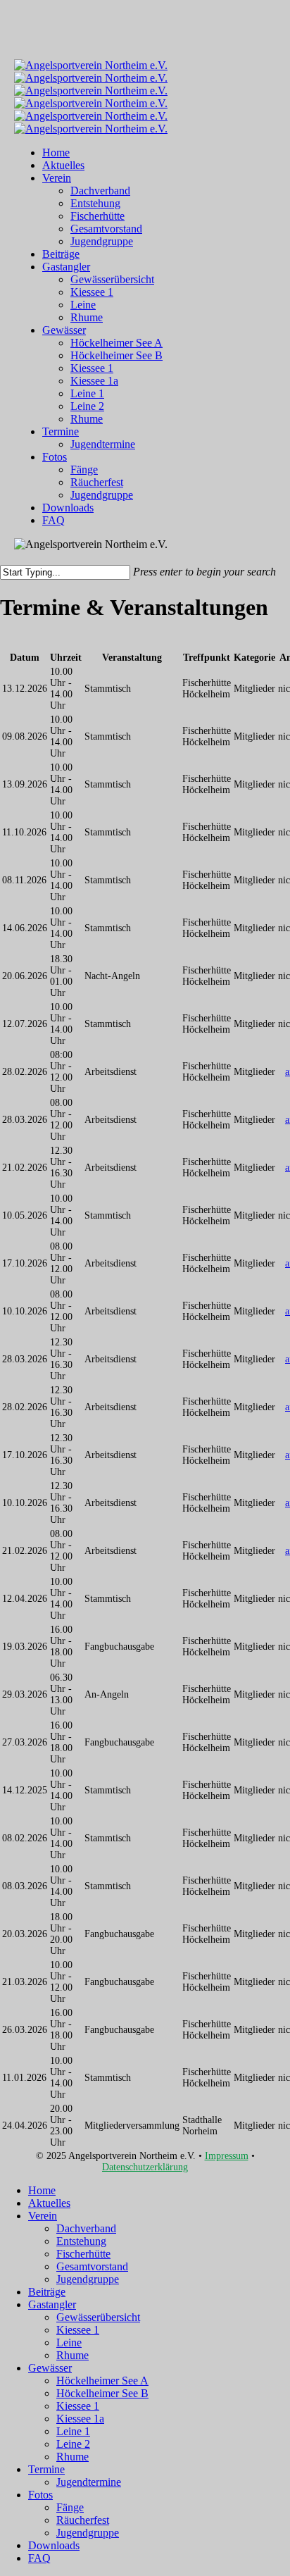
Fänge (70, 2507)
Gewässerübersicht (98, 2317)
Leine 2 (73, 2444)
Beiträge (47, 2292)
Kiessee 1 (78, 2330)
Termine (46, 2469)
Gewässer (50, 2368)
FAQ (39, 2558)
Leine (69, 2342)
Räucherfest (83, 2520)
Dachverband (86, 2228)
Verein (43, 2216)
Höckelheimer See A (102, 2381)
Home (42, 2190)
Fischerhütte (83, 2254)
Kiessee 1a (80, 2419)
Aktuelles (49, 2203)
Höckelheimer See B (102, 2393)
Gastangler (52, 2304)
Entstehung (81, 2241)
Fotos (40, 2495)
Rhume (72, 2355)
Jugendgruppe (88, 2279)
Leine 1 (73, 2431)
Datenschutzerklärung (145, 2167)
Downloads (54, 2545)
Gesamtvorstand (92, 2266)
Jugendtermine (89, 2482)
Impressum (227, 2156)
